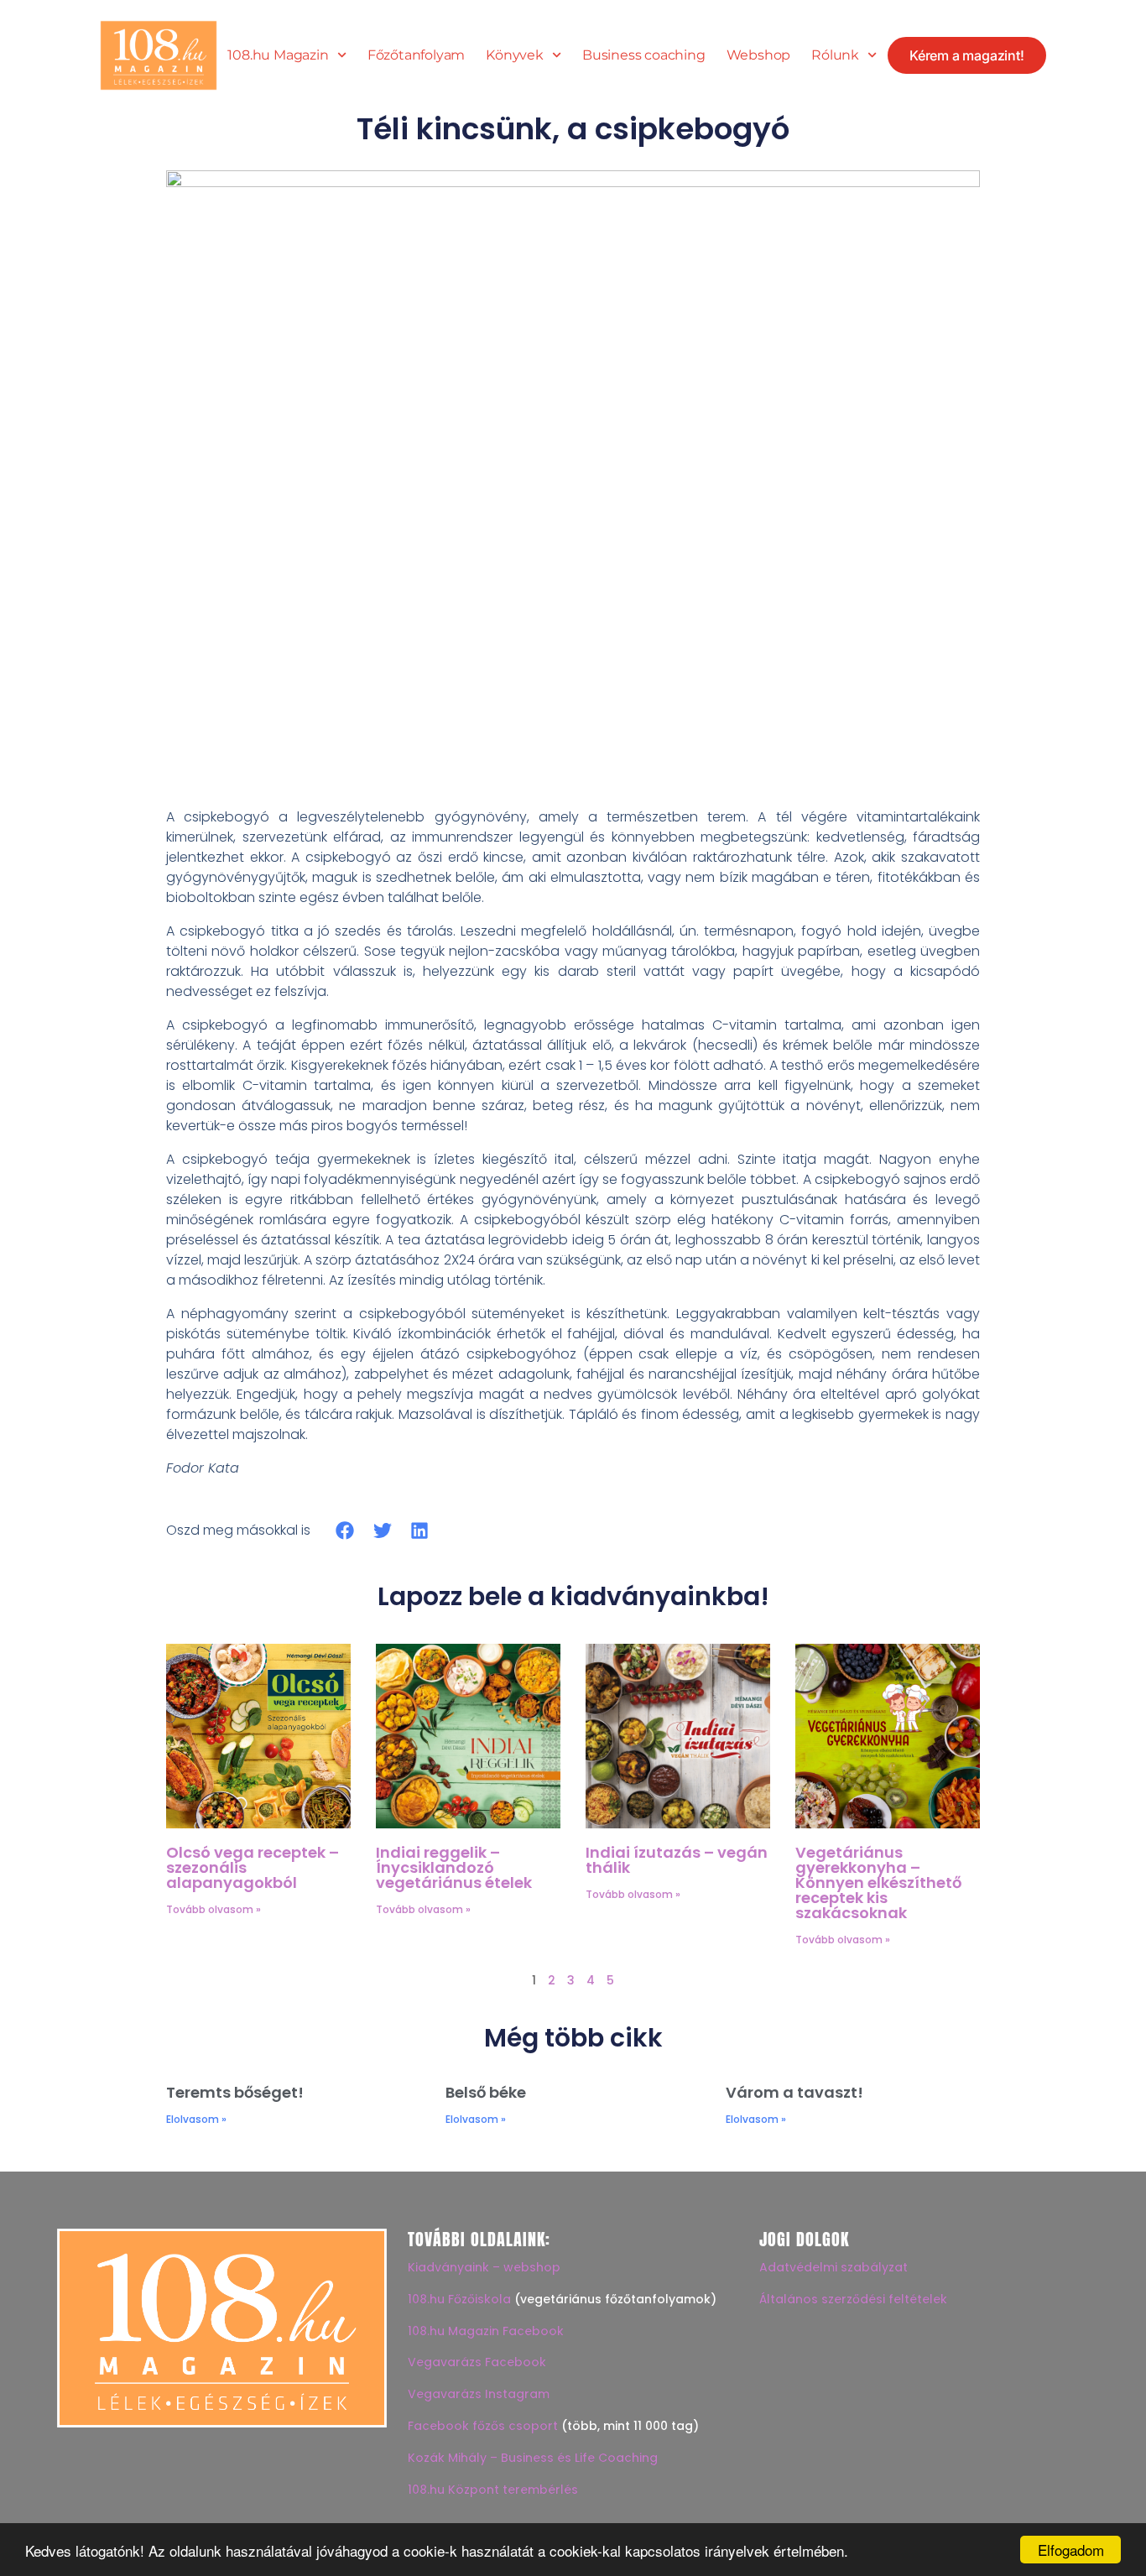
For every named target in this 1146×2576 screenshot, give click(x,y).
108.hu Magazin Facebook (486, 2331)
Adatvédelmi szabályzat (833, 2267)
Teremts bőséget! (235, 2092)
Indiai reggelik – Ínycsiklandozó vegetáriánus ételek (454, 1867)
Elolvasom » (196, 2119)
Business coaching (644, 55)
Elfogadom (1071, 2550)
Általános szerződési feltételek (853, 2299)
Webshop (759, 55)
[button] (345, 1530)
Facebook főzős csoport (483, 2426)
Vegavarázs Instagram (479, 2394)
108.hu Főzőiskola (459, 2299)
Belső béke (486, 2092)
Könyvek (515, 55)
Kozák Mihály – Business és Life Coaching (533, 2458)
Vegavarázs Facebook (477, 2362)
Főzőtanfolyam (416, 55)
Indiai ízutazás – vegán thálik (677, 1860)
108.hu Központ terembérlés (493, 2490)
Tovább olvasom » (214, 1909)
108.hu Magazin (278, 55)
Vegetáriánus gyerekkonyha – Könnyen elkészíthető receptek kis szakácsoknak (878, 1882)
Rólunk (835, 55)
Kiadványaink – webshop (484, 2267)
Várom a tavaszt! (794, 2092)
